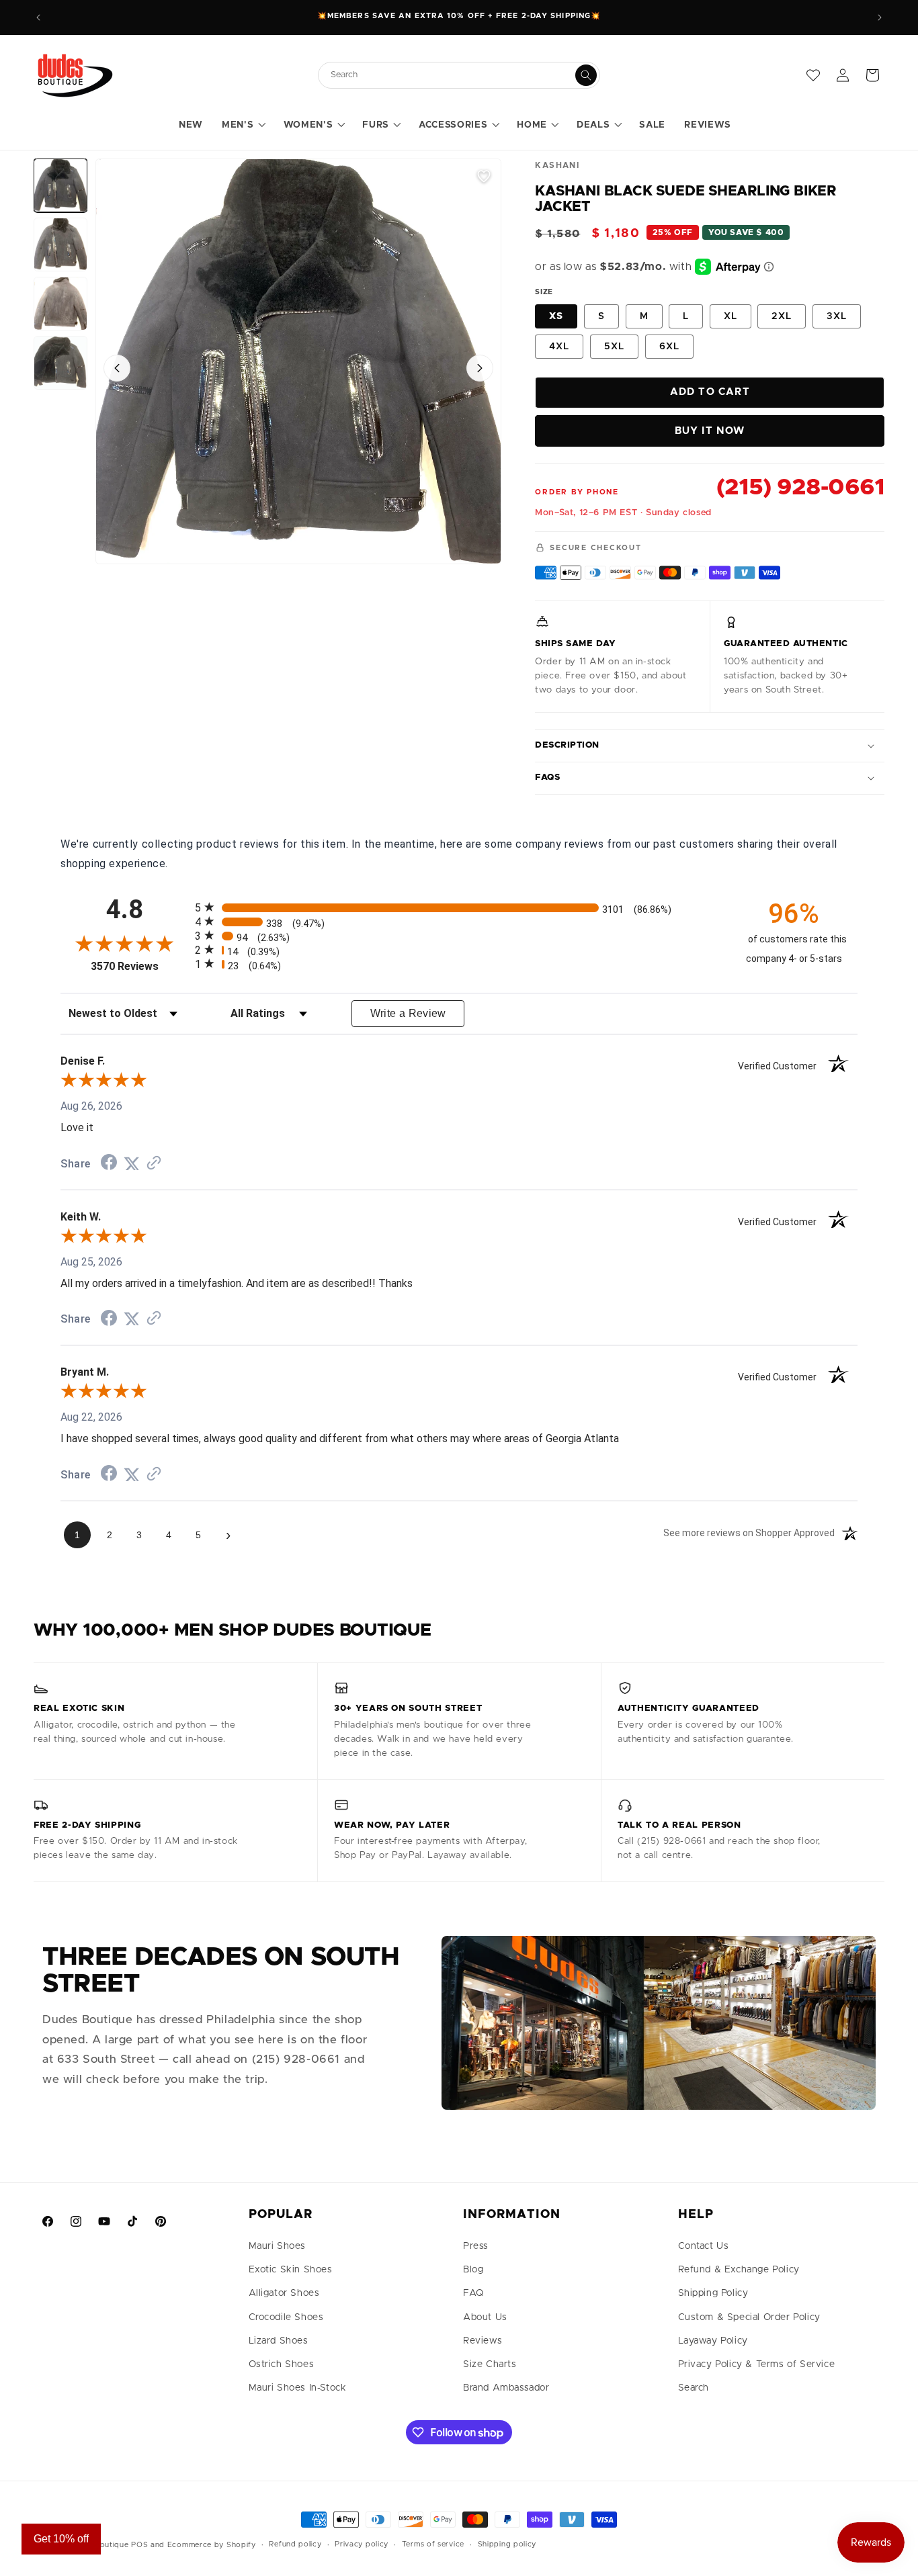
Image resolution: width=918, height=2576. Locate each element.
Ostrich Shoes (282, 2364)
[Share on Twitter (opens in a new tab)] (132, 1164)
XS (556, 316)
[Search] (586, 75)
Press (476, 2246)
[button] (243, 126)
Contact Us (704, 2246)
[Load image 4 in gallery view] (60, 363)
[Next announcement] (880, 17)
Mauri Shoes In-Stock (298, 2388)
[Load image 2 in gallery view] (60, 245)
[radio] (459, 907)
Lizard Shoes (279, 2341)
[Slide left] (117, 368)
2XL (782, 316)
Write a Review (408, 1013)
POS (139, 2545)
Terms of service (433, 2544)
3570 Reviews (139, 966)
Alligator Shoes (284, 2293)
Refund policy (295, 2544)
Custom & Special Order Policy (749, 2317)
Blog (473, 2270)
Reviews (483, 2341)
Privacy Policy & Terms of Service (757, 2364)
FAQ (473, 2293)
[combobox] (452, 75)
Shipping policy (507, 2544)
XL (731, 316)
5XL (614, 347)
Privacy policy (362, 2544)
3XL (837, 316)
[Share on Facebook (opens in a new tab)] (109, 1164)
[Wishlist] (813, 75)
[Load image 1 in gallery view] (60, 185)
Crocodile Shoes (286, 2317)
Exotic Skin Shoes (291, 2270)
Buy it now (710, 431)
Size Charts (490, 2364)
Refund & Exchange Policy (739, 2270)
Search (694, 2388)
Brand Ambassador (506, 2388)
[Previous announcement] (38, 17)
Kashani (557, 165)
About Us (485, 2317)
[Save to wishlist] (484, 176)
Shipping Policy (713, 2293)
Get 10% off (61, 2539)
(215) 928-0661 (800, 488)
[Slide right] (480, 368)
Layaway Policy (713, 2341)
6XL (669, 347)
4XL (559, 347)
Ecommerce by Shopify (212, 2545)
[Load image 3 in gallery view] (60, 304)
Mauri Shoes (278, 2246)
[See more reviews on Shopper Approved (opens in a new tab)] (154, 1164)
